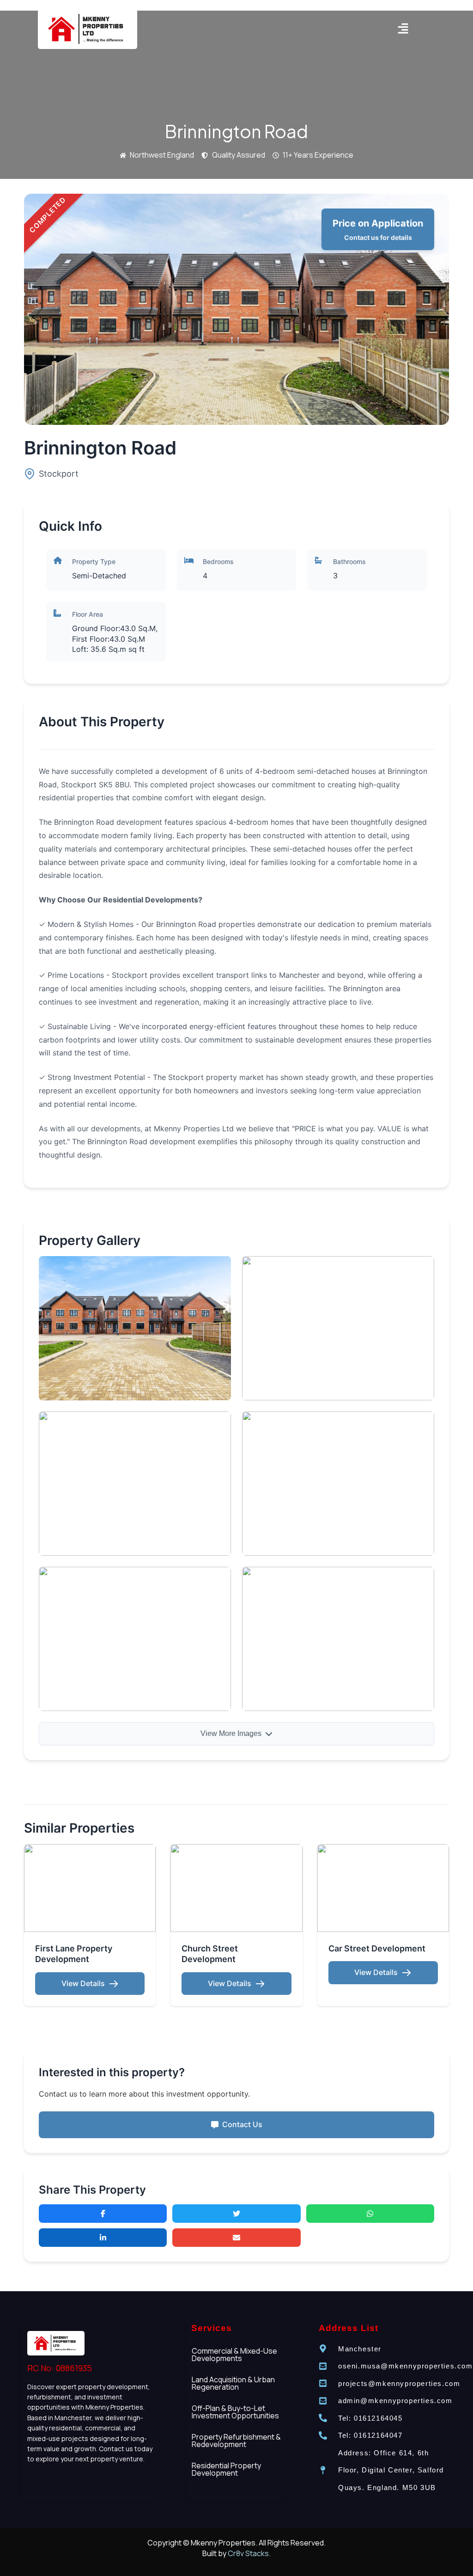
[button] (403, 29)
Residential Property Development (226, 2469)
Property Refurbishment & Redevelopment (236, 2441)
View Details (83, 1983)
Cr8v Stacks (248, 2553)
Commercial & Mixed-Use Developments (234, 2355)
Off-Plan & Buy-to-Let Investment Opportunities (235, 2412)
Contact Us (242, 2124)
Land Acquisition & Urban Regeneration (233, 2383)
